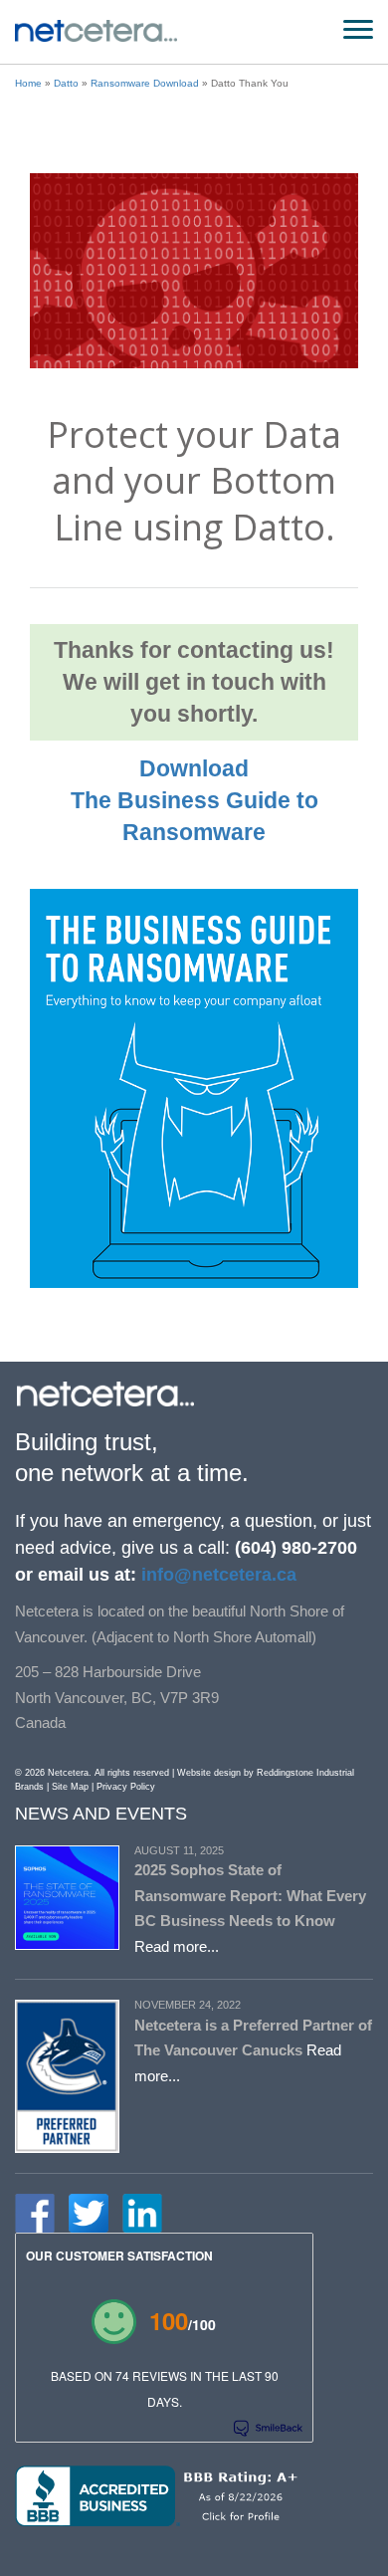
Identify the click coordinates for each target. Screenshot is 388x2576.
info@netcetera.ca (216, 1575)
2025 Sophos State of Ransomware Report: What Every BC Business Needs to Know (250, 1895)
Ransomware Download (145, 83)
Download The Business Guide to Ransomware (194, 800)
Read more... (177, 1946)
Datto (66, 83)
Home (28, 83)
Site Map (70, 1787)
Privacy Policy (126, 1787)
